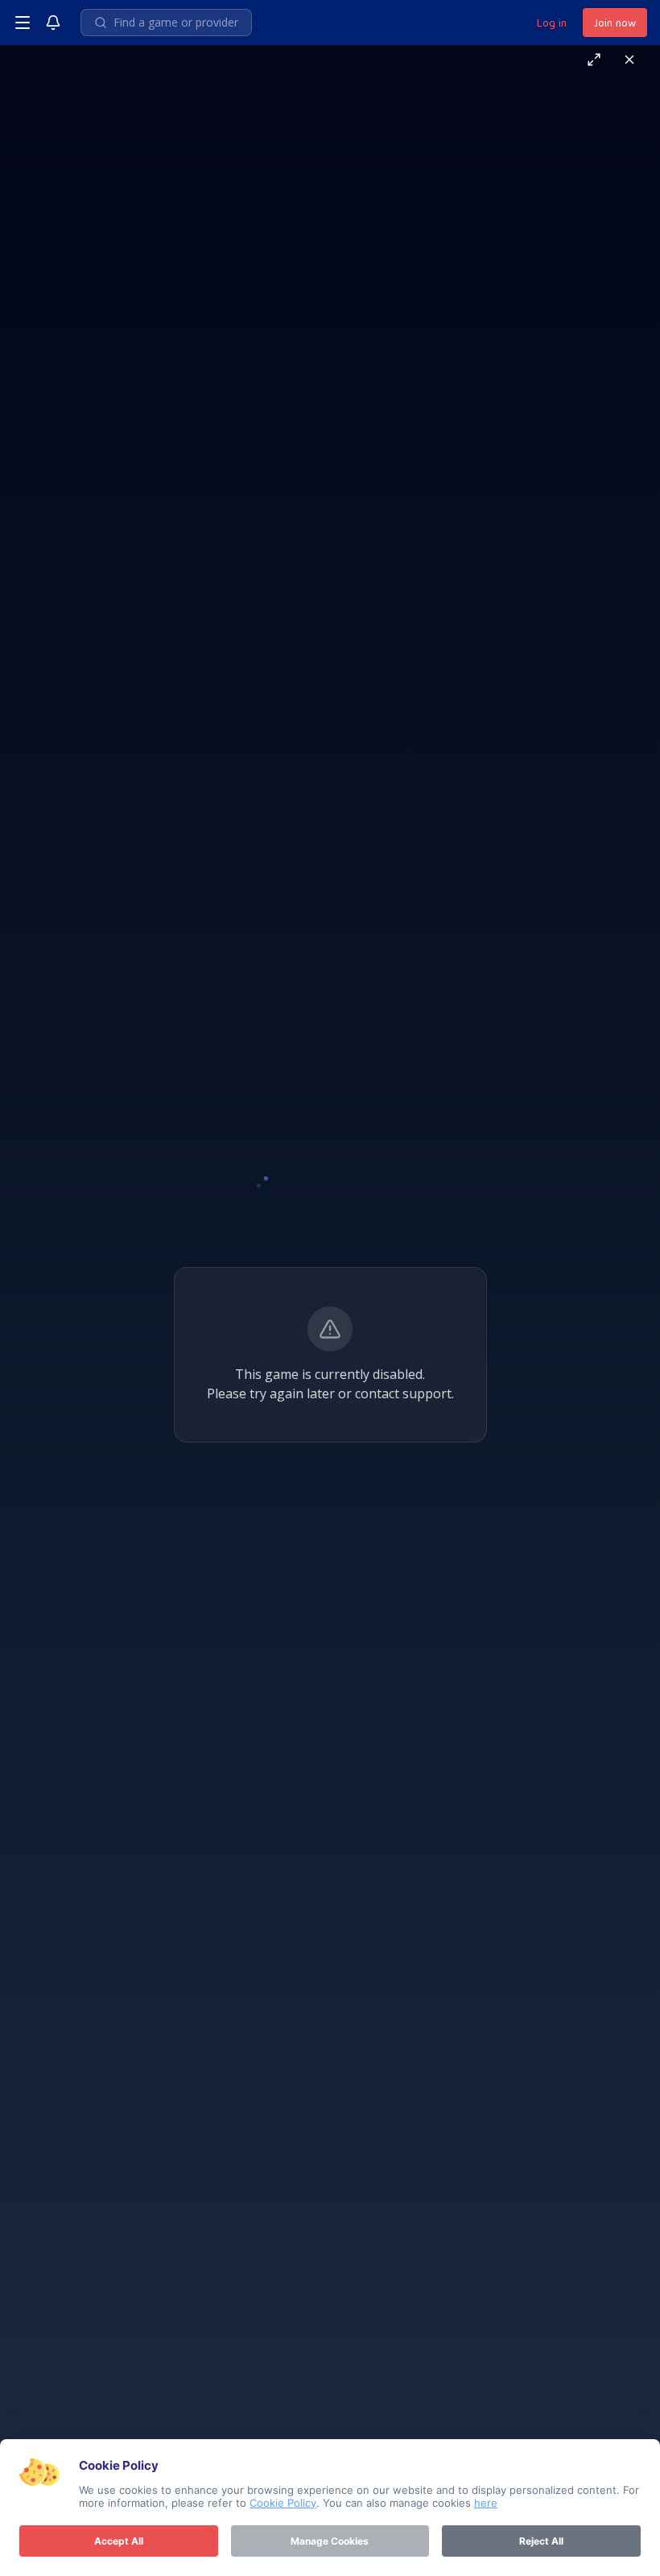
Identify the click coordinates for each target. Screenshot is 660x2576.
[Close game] (629, 60)
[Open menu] (23, 23)
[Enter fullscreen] (594, 60)
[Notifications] (53, 23)
